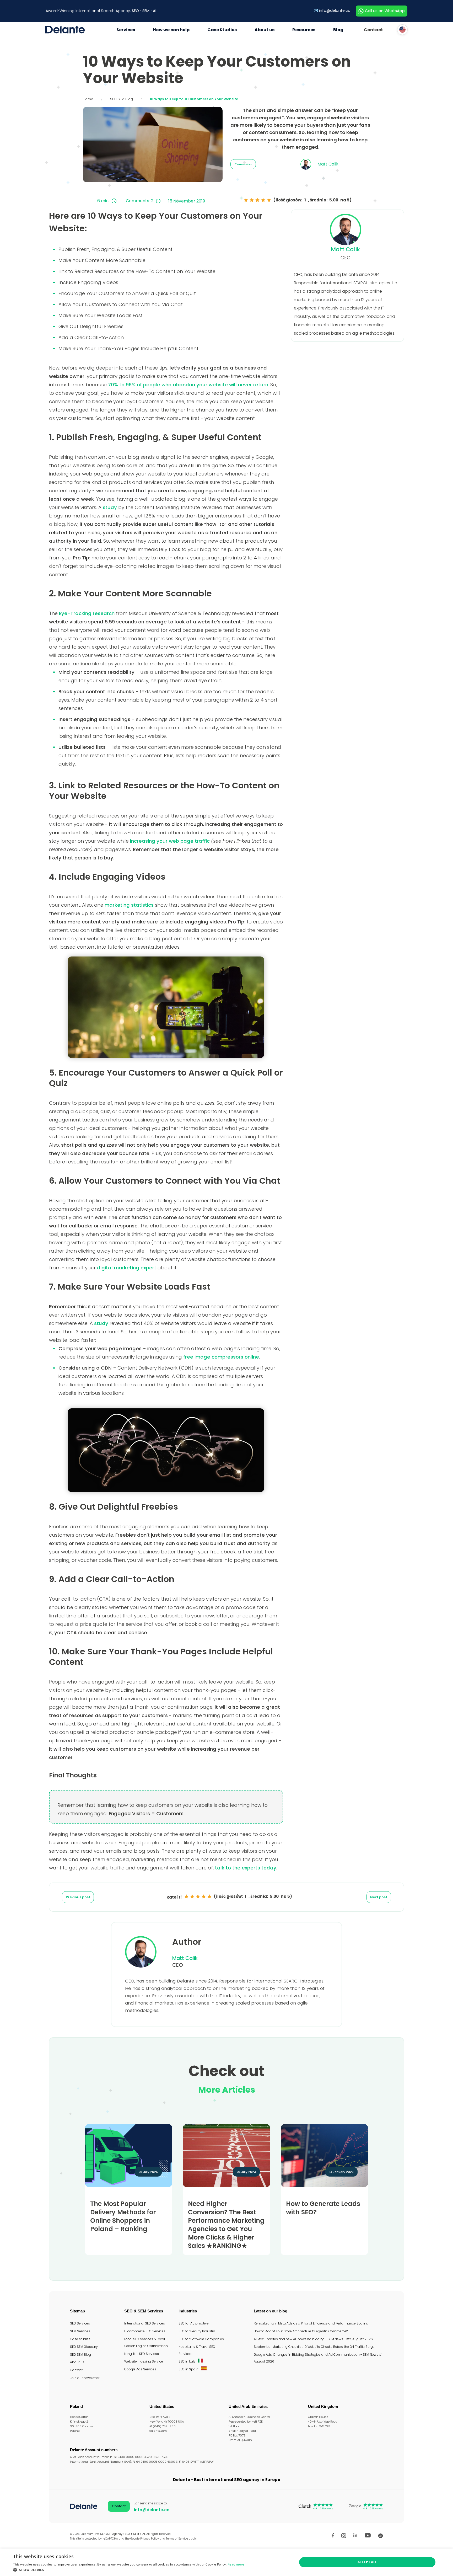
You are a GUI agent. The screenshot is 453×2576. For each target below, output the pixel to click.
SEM (146, 11)
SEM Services (80, 2331)
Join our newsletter (85, 2378)
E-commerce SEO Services (145, 2331)
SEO (135, 11)
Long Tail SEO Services (142, 2354)
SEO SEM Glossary (84, 2347)
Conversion (243, 164)
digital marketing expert (127, 1268)
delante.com (158, 2431)
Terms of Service (177, 2539)
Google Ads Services (140, 2369)
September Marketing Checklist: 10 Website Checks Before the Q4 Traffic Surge (314, 2347)
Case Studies (222, 30)
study (110, 507)
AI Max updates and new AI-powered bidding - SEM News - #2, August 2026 (313, 2339)
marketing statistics (129, 905)
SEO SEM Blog (122, 99)
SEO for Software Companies (201, 2339)
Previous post (78, 1897)
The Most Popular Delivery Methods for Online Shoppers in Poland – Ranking (123, 2216)
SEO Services (80, 2323)
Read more (236, 2564)
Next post (379, 1897)
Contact (373, 30)
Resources (304, 30)
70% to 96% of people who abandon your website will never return (188, 385)
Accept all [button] (367, 2562)
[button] (129, 2570)
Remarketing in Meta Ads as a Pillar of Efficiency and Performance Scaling (311, 2323)
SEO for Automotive (194, 2323)
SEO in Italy (187, 2361)
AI (155, 11)
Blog (338, 30)
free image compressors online (221, 1357)
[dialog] (226, 2562)
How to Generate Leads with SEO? (323, 2208)
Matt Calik (345, 249)
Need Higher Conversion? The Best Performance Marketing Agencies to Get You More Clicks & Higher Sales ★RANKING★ (226, 2225)
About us (265, 30)
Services (126, 30)
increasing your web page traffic (170, 841)
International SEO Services (145, 2323)
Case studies (80, 2339)
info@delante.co (335, 10)
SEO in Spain (189, 2369)
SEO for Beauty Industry (197, 2331)
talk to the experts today (246, 1868)
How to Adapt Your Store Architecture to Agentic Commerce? (301, 2331)
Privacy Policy (150, 2539)
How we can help (171, 30)
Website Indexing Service (144, 2361)
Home (88, 99)
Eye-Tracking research (87, 613)
